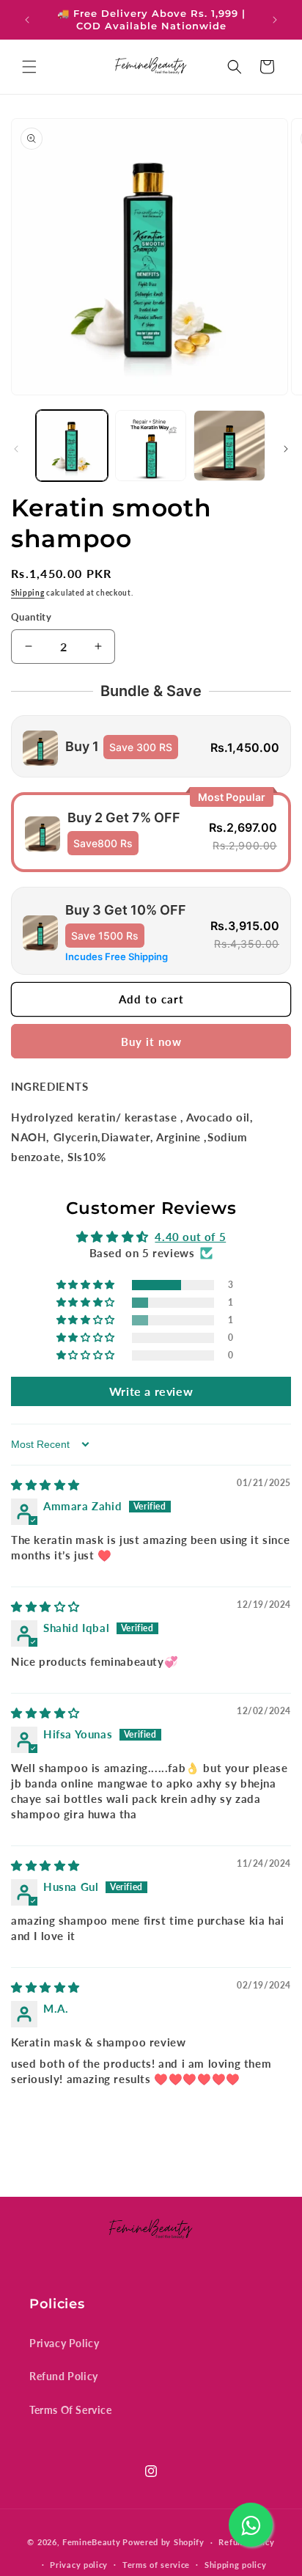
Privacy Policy (64, 2343)
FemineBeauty (91, 2542)
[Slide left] (16, 449)
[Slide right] (286, 449)
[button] (29, 67)
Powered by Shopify (163, 2542)
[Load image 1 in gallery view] (72, 446)
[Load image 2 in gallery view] (151, 446)
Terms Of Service (71, 2410)
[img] (45, 1485)
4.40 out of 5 (190, 1237)
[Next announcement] (275, 20)
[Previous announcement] (27, 20)
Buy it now (151, 1042)
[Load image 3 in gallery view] (229, 446)
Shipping (28, 593)
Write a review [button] (151, 1391)
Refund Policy (64, 2376)
